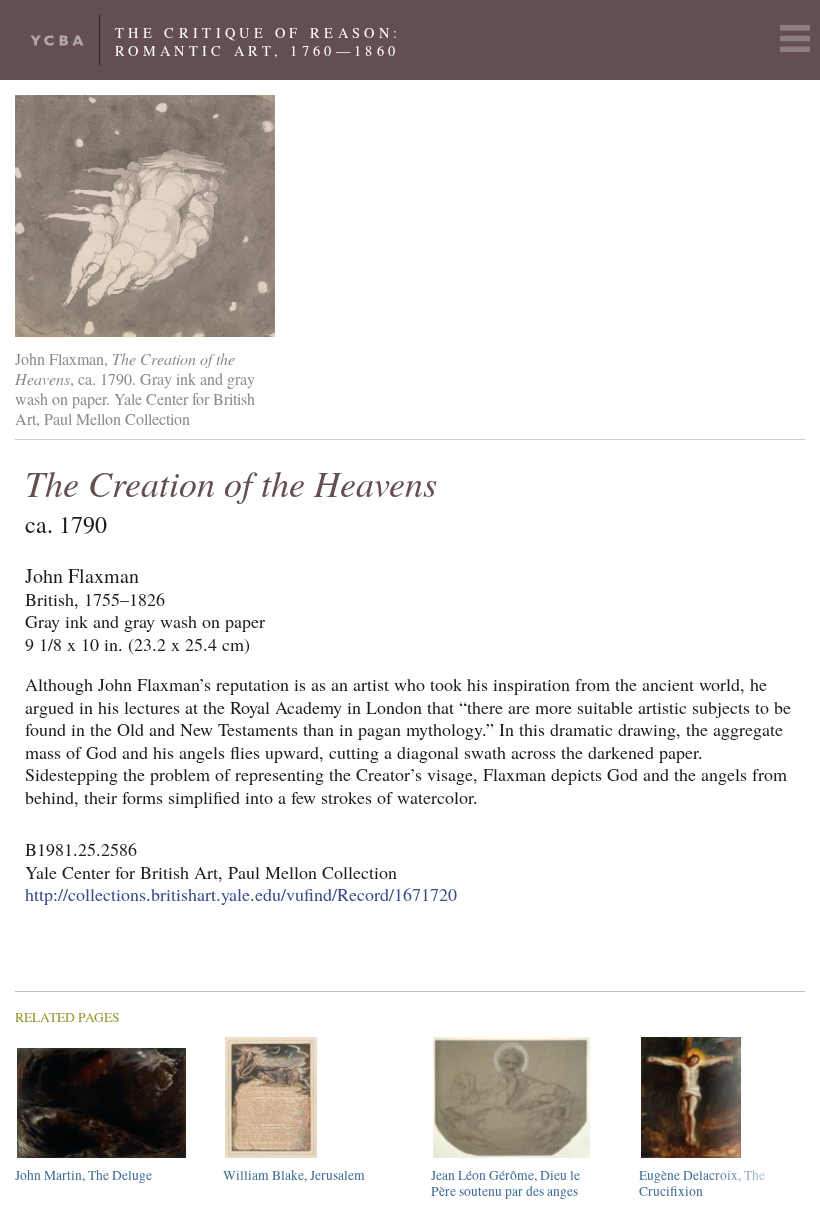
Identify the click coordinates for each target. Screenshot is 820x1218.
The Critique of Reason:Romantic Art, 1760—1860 (258, 41)
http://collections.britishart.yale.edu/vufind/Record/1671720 (241, 894)
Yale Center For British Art (57, 40)
